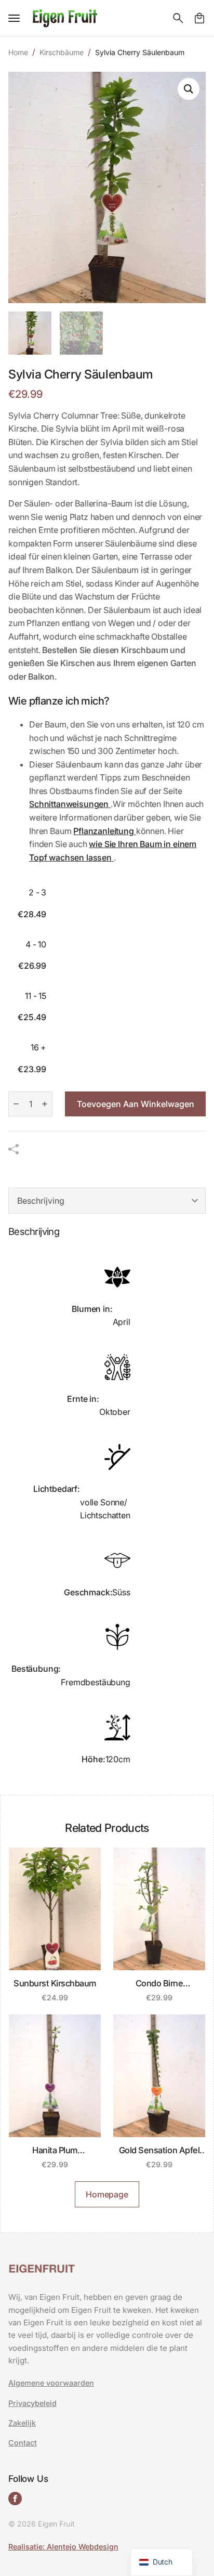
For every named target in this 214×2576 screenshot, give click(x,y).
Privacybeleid (32, 2403)
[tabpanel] (107, 1503)
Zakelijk (22, 2423)
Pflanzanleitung (104, 831)
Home (18, 52)
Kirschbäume (62, 52)
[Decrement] (16, 1104)
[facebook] (15, 2499)
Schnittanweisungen (70, 804)
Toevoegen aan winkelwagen (136, 1104)
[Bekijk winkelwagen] (199, 18)
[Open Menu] (14, 18)
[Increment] (45, 1104)
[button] (189, 89)
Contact (23, 2443)
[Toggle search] (178, 18)
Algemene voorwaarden (51, 2383)
